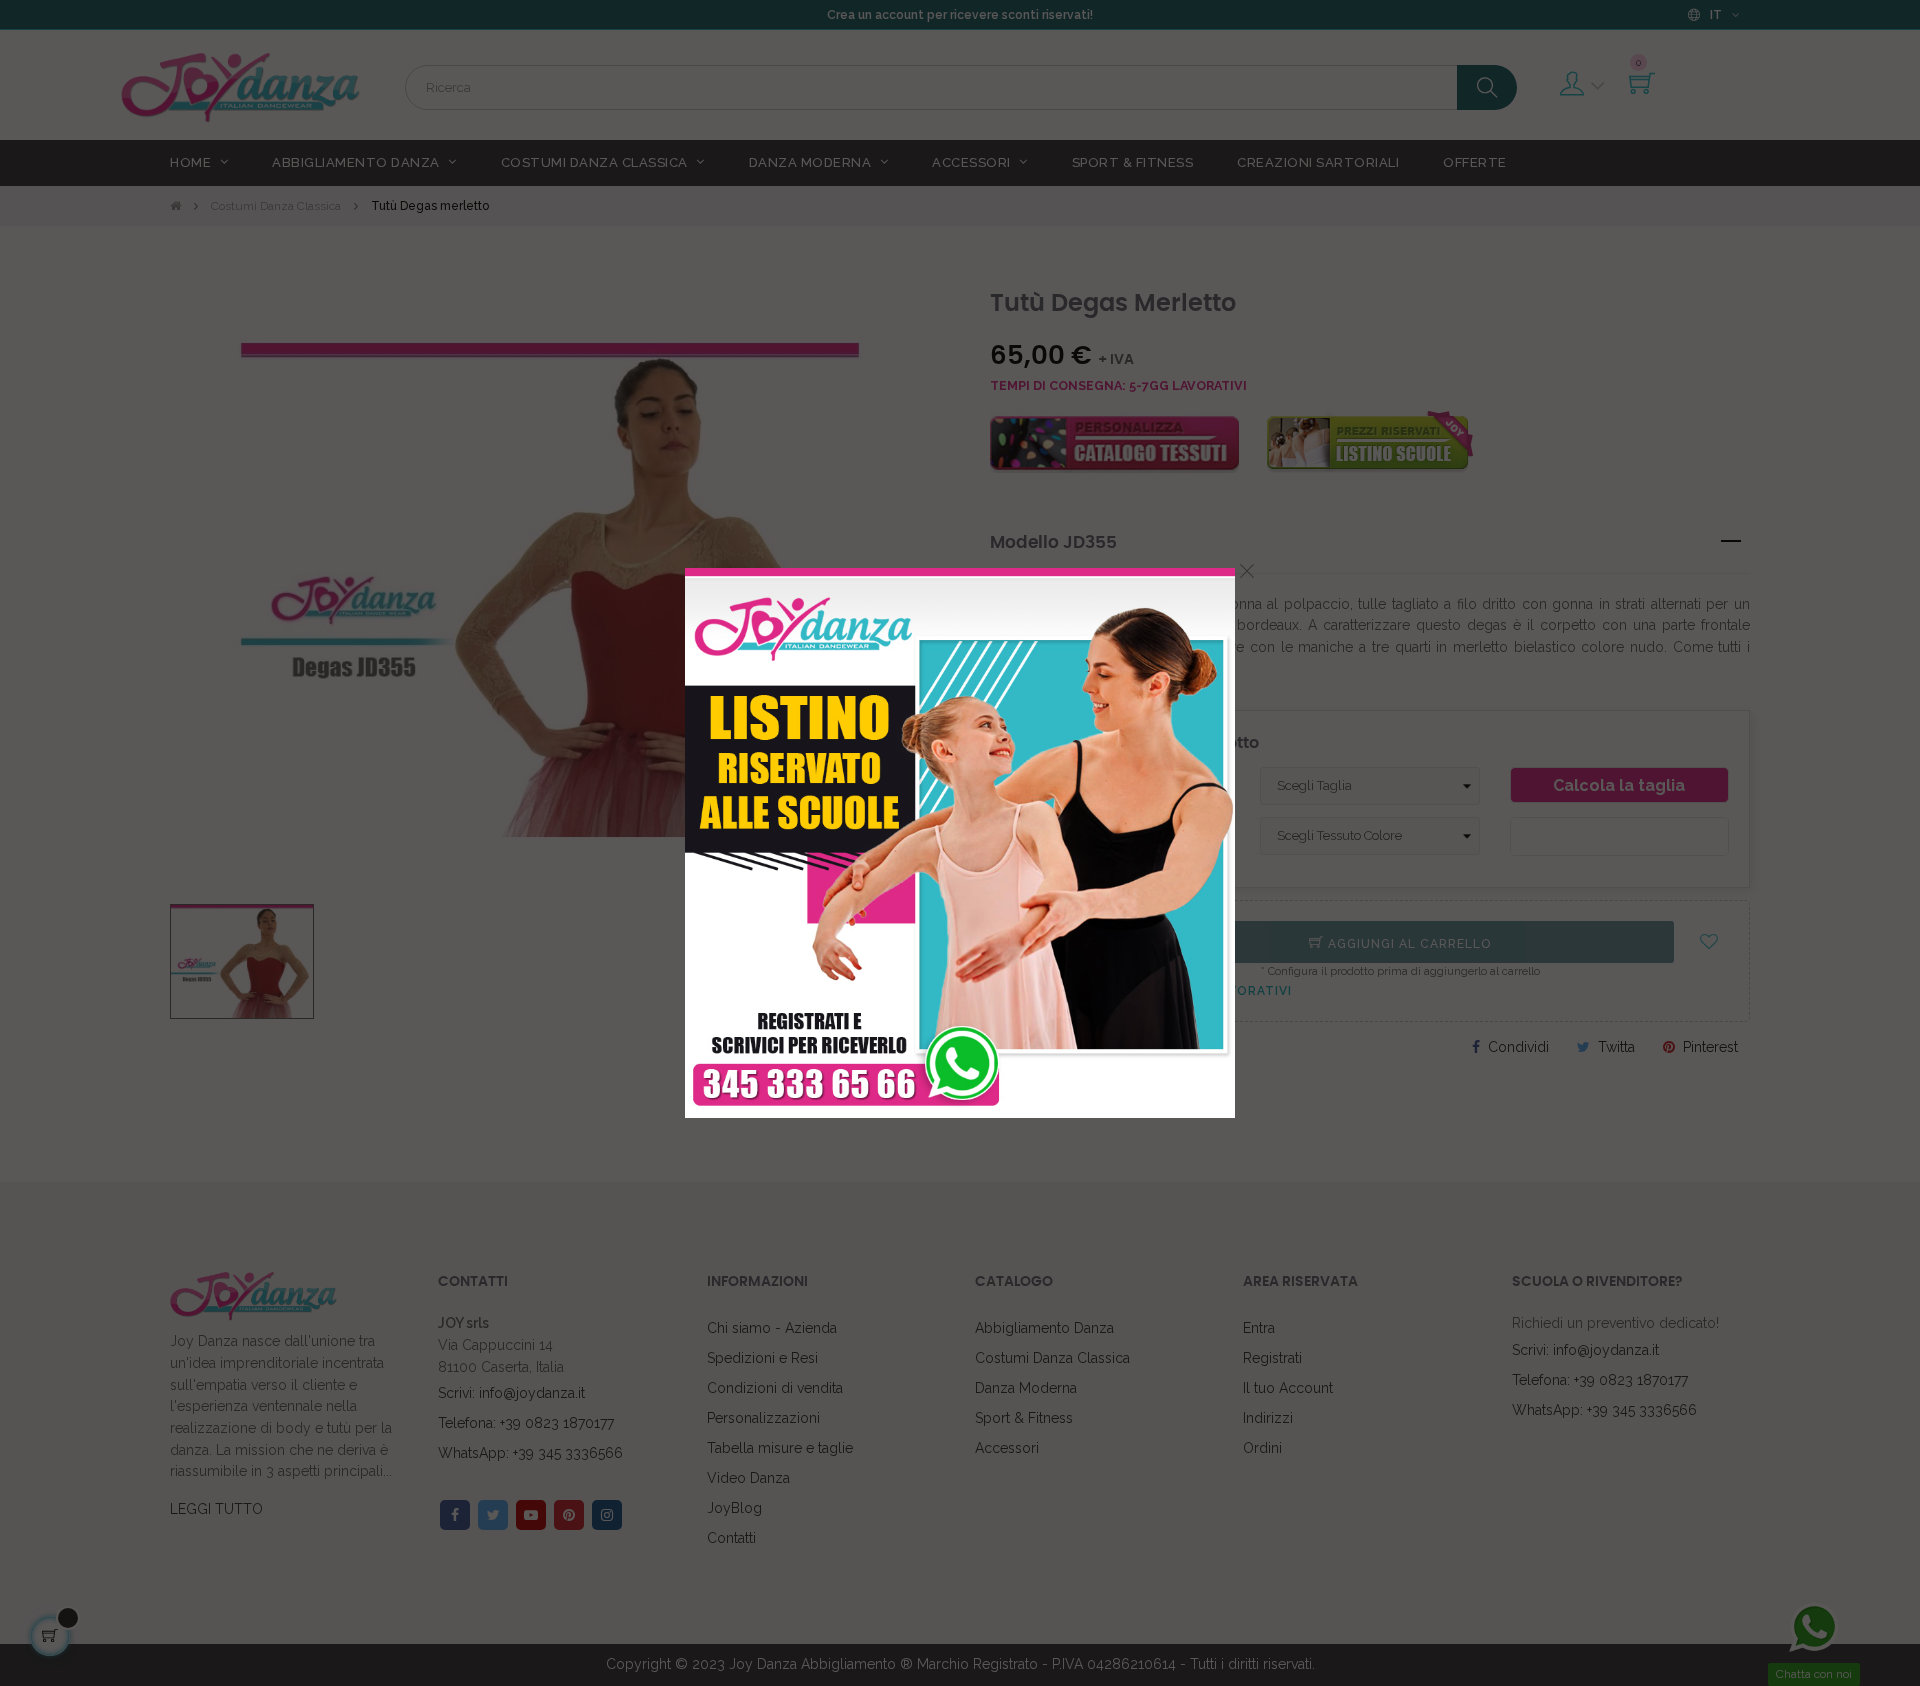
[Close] (1247, 571)
